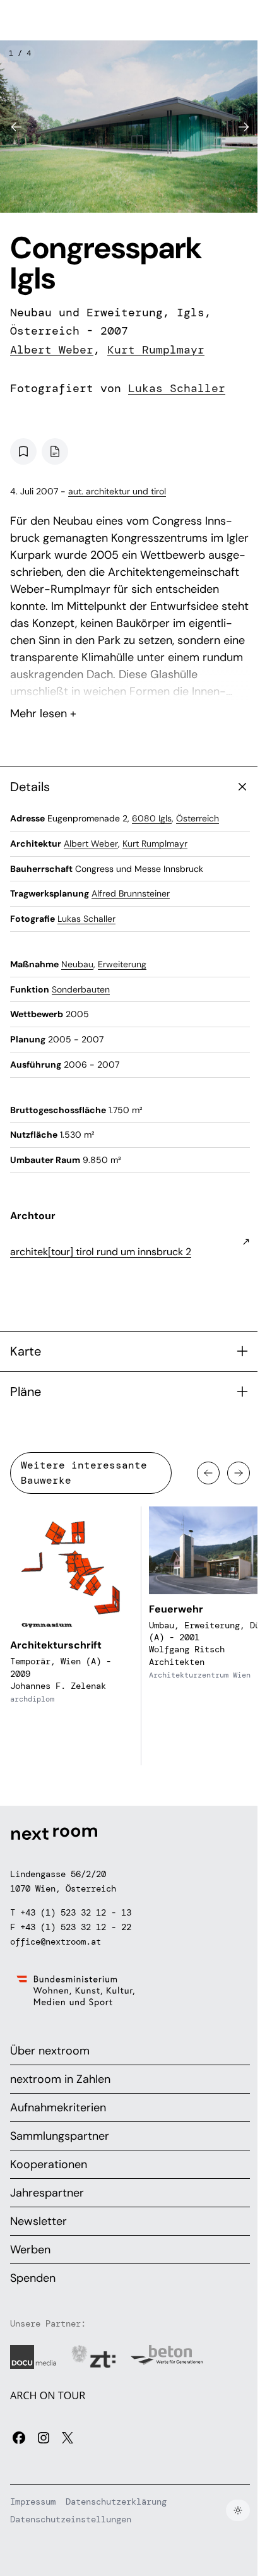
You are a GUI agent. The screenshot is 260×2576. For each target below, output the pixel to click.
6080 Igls (152, 818)
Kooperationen (49, 2164)
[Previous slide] (16, 127)
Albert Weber (52, 350)
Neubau (77, 964)
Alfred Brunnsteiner (131, 893)
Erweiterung (122, 964)
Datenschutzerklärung (116, 2501)
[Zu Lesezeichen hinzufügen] (23, 451)
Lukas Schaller (177, 388)
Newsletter (38, 2221)
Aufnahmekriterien (58, 2108)
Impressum (33, 2501)
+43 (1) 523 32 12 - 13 (76, 1912)
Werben (30, 2250)
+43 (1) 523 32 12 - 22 (76, 1927)
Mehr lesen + (130, 680)
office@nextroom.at (56, 1941)
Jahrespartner (47, 2193)
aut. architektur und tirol (117, 491)
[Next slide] (244, 127)
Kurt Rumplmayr (156, 350)
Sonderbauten (81, 989)
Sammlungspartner (60, 2136)
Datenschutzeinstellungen (71, 2519)
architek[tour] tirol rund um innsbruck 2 (101, 1252)
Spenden (33, 2278)
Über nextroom (50, 2051)
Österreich (198, 818)
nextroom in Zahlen (60, 2079)
